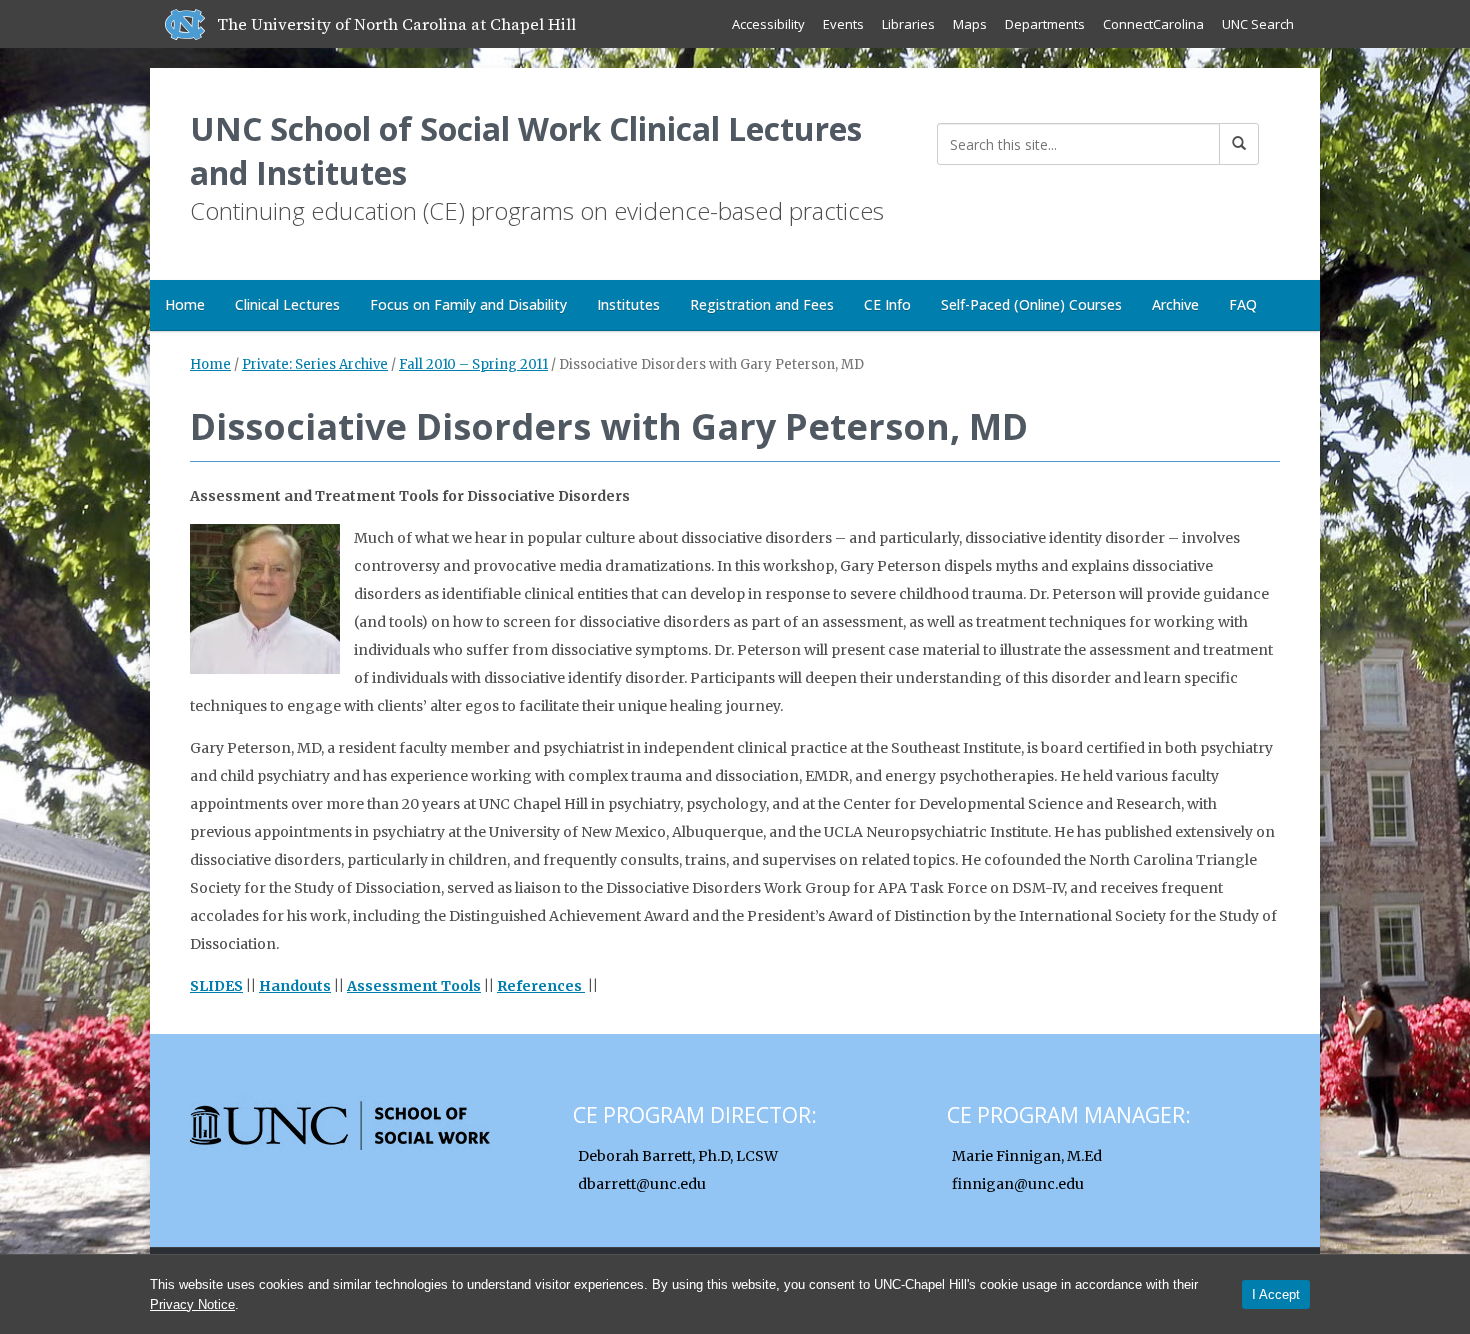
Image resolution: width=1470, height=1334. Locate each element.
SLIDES (216, 986)
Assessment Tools (414, 986)
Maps (970, 24)
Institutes (628, 304)
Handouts (295, 986)
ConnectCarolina (1153, 24)
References (541, 986)
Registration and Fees (762, 304)
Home (185, 304)
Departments (1045, 24)
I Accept (1276, 1294)
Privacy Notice (192, 1304)
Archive (1175, 304)
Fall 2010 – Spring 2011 (473, 364)
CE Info (887, 304)
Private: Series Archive (315, 364)
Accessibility (768, 24)
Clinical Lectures (287, 304)
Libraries (908, 24)
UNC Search (1258, 24)
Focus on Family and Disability (468, 304)
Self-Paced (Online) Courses (1031, 304)
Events (843, 24)
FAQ (1243, 304)
